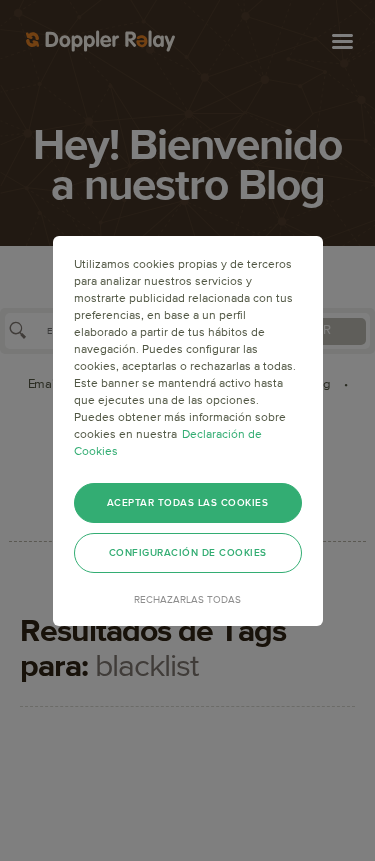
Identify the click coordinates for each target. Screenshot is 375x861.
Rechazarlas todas (187, 600)
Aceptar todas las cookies (188, 503)
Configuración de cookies (188, 553)
